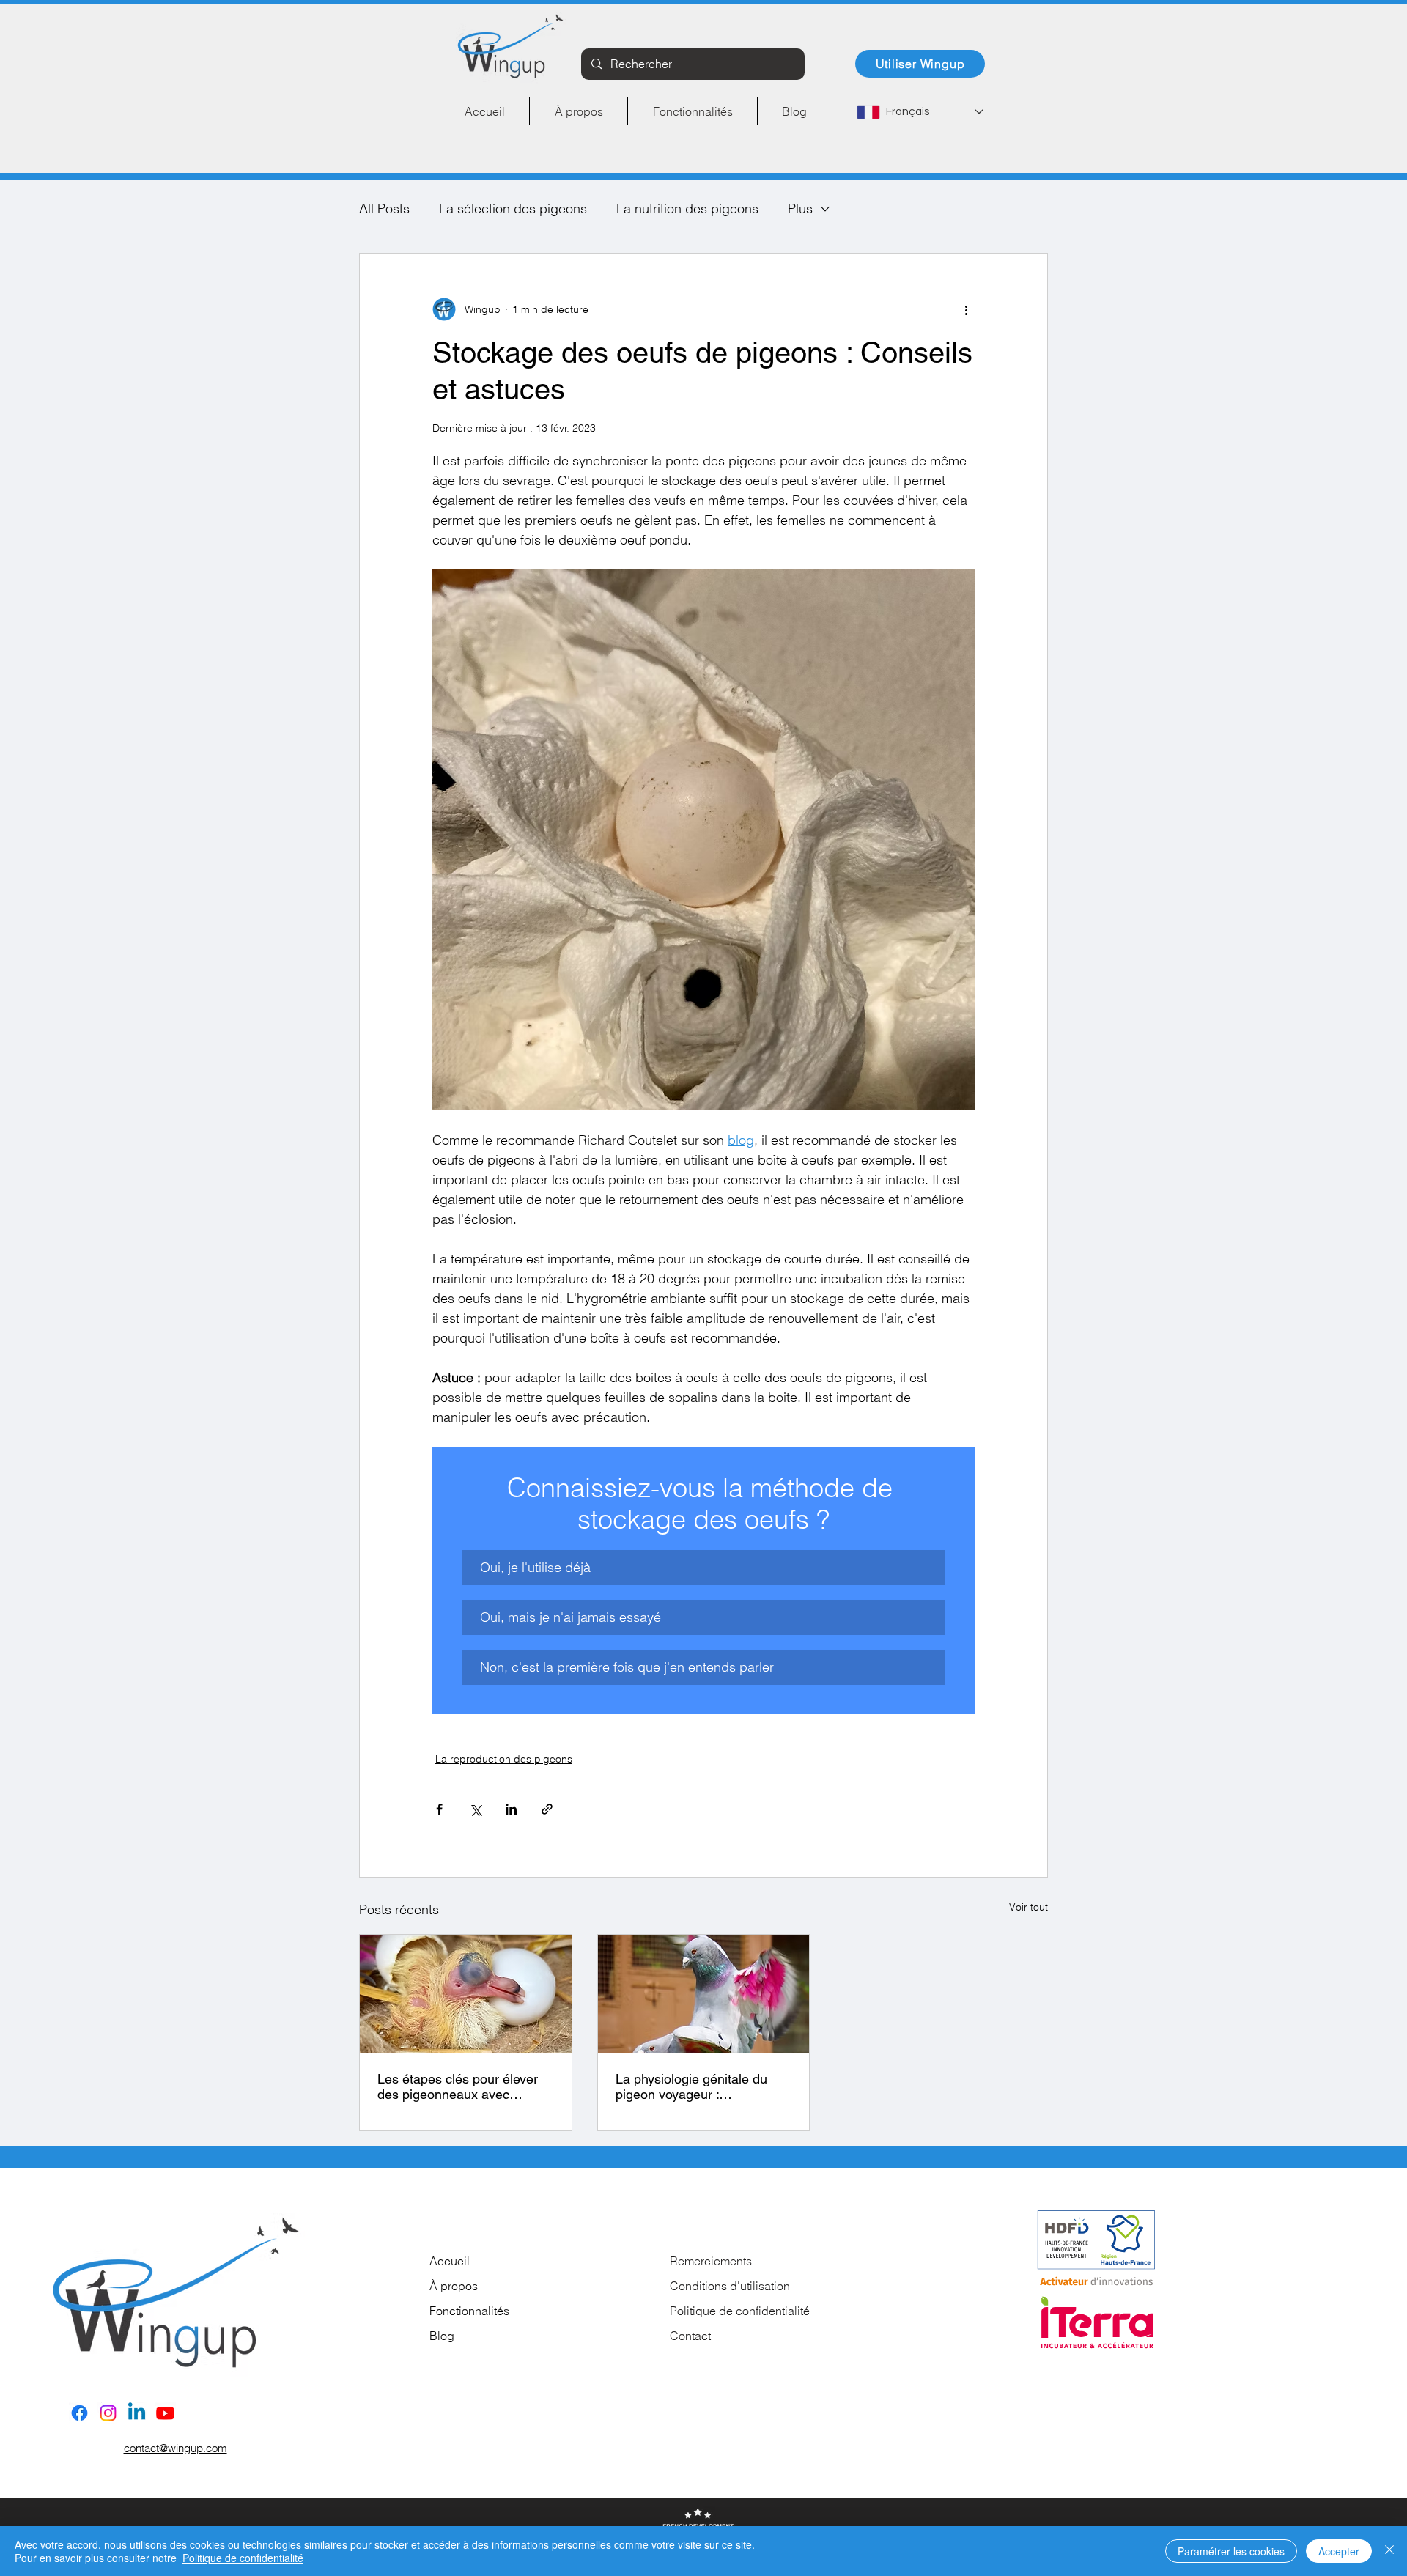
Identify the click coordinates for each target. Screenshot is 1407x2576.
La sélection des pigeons (513, 208)
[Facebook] (80, 2413)
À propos (454, 2286)
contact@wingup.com (176, 2448)
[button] (703, 1568)
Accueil (450, 2261)
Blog (442, 2336)
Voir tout (1029, 1907)
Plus (800, 208)
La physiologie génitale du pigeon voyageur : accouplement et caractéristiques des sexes (693, 2086)
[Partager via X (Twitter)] (475, 1809)
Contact (690, 2336)
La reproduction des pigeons (504, 1759)
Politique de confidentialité (740, 2311)
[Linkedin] (137, 2413)
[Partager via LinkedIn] (511, 1809)
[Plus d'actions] (966, 309)
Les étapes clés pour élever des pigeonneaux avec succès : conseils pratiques (458, 2086)
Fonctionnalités (469, 2311)
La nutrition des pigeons (687, 208)
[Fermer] (1389, 2551)
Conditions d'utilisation (730, 2286)
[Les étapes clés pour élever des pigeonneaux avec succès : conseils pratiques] (466, 1994)
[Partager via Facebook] (439, 1809)
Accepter (1339, 2551)
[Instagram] (108, 2413)
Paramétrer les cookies (1231, 2551)
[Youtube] (165, 2413)
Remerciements (711, 2261)
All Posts (384, 208)
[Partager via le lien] (547, 1809)
